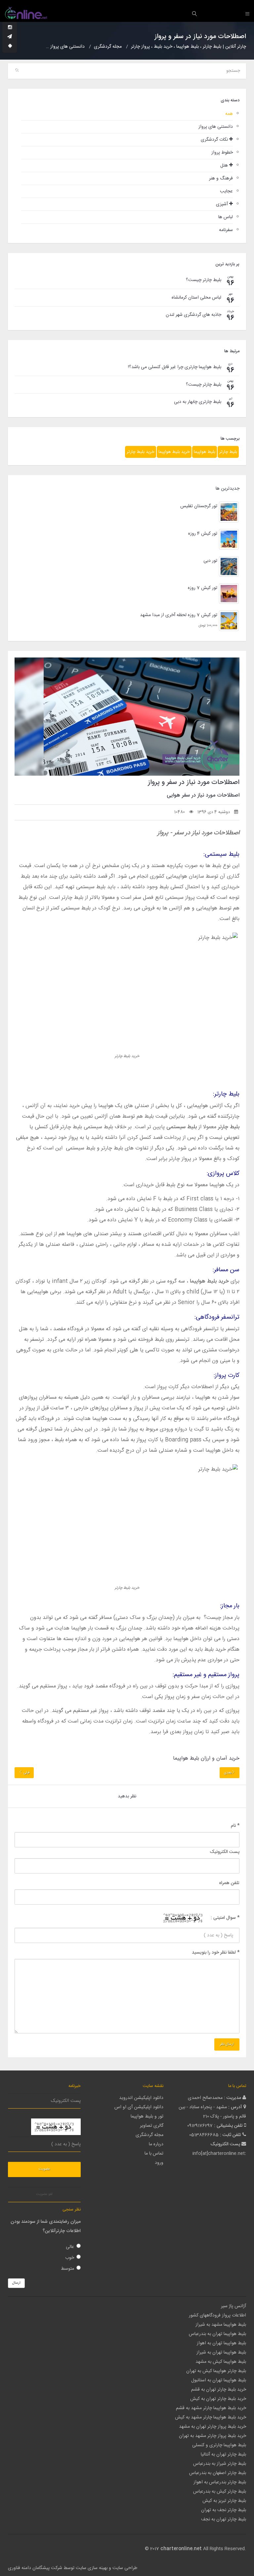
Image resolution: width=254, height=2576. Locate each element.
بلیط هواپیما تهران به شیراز (221, 2353)
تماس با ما (154, 2154)
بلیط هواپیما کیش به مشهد (221, 2362)
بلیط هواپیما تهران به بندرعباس (217, 2334)
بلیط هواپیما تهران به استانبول (219, 2380)
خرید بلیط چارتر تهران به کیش (218, 2399)
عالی (70, 2247)
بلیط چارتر (228, 452)
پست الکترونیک (225, 1852)
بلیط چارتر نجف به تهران (224, 2510)
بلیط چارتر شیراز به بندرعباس (220, 2464)
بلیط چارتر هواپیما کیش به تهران (216, 2371)
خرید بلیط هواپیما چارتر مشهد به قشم (211, 2408)
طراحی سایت (125, 2568)
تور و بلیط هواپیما (147, 2116)
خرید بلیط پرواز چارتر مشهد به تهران (212, 2436)
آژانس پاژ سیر (233, 2306)
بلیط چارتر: (226, 1094)
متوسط (67, 2269)
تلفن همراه (229, 1883)
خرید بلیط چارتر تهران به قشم (219, 2390)
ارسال (16, 2283)
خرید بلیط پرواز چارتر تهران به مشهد (212, 2427)
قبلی (26, 1773)
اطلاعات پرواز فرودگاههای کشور (217, 2315)
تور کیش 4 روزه (203, 534)
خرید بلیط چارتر (141, 452)
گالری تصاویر (152, 2126)
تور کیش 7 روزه (203, 588)
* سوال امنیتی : (225, 1918)
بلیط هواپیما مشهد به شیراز (221, 2325)
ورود (159, 2163)
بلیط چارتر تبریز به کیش (224, 2501)
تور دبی (210, 561)
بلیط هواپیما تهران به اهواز (221, 2343)
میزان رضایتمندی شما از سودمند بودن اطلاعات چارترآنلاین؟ (46, 2226)
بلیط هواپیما (205, 452)
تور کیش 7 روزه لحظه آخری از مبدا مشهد (179, 615)
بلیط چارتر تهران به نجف (224, 2519)
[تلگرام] (10, 37)
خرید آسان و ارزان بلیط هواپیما (206, 1758)
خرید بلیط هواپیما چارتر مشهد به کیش (211, 2417)
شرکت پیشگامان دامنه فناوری (35, 2568)
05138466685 (204, 2135)
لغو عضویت (44, 2194)
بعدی (228, 1773)
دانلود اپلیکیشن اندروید (141, 2098)
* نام (235, 1826)
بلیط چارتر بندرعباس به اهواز (220, 2482)
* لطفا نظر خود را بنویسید (216, 1953)
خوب (70, 2258)
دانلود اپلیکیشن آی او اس (139, 2107)
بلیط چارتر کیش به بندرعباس (220, 2492)
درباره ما (156, 2144)
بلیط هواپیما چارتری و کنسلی (219, 2445)
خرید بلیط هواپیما (174, 452)
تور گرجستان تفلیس (199, 506)
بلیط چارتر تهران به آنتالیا (223, 2454)
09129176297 (200, 2126)
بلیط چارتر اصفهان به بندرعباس (218, 2473)
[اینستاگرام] (10, 28)
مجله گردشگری (149, 2135)
